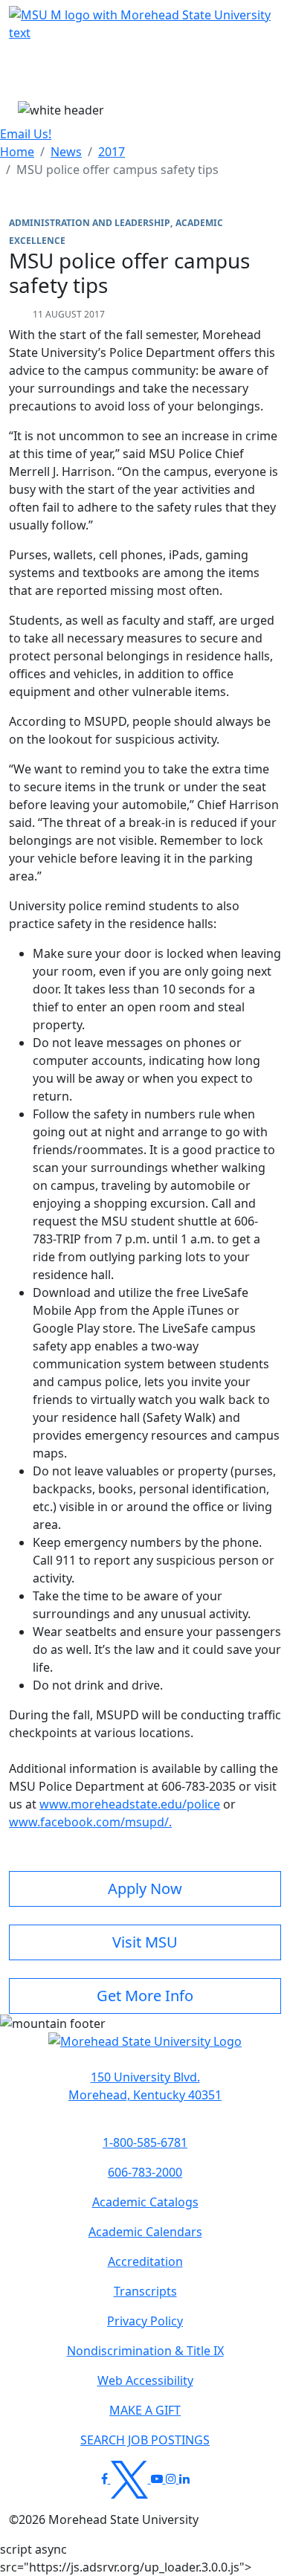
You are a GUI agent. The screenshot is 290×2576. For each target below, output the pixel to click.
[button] (145, 2049)
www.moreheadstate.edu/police (130, 1804)
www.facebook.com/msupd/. (90, 1822)
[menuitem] (17, 152)
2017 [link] (112, 152)
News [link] (66, 152)
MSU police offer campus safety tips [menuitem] (117, 170)
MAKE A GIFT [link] (145, 2410)
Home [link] (17, 152)
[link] (145, 2086)
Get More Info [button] (145, 1996)
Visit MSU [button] (145, 1942)
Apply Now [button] (145, 1888)
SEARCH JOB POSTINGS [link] (145, 2440)
